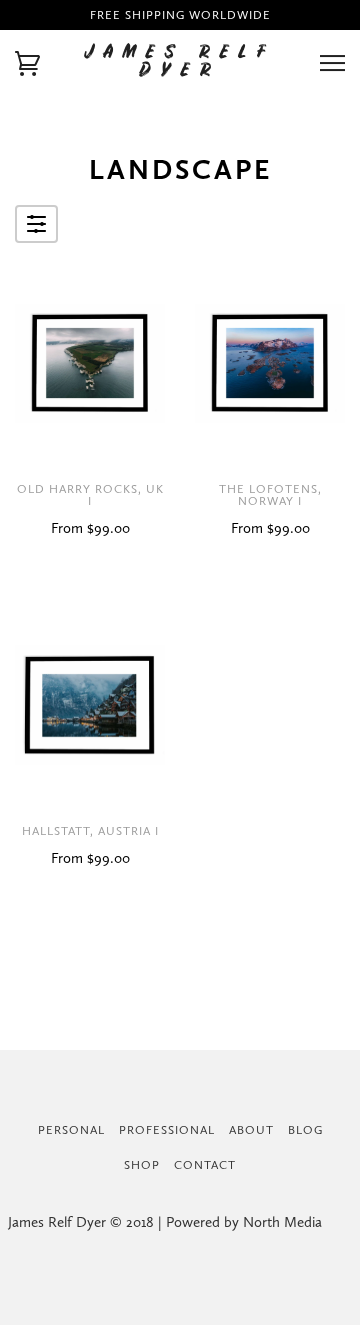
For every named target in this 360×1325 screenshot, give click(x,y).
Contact (205, 1165)
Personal (71, 1130)
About (251, 1130)
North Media (282, 1222)
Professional (167, 1130)
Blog (305, 1130)
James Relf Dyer (180, 63)
